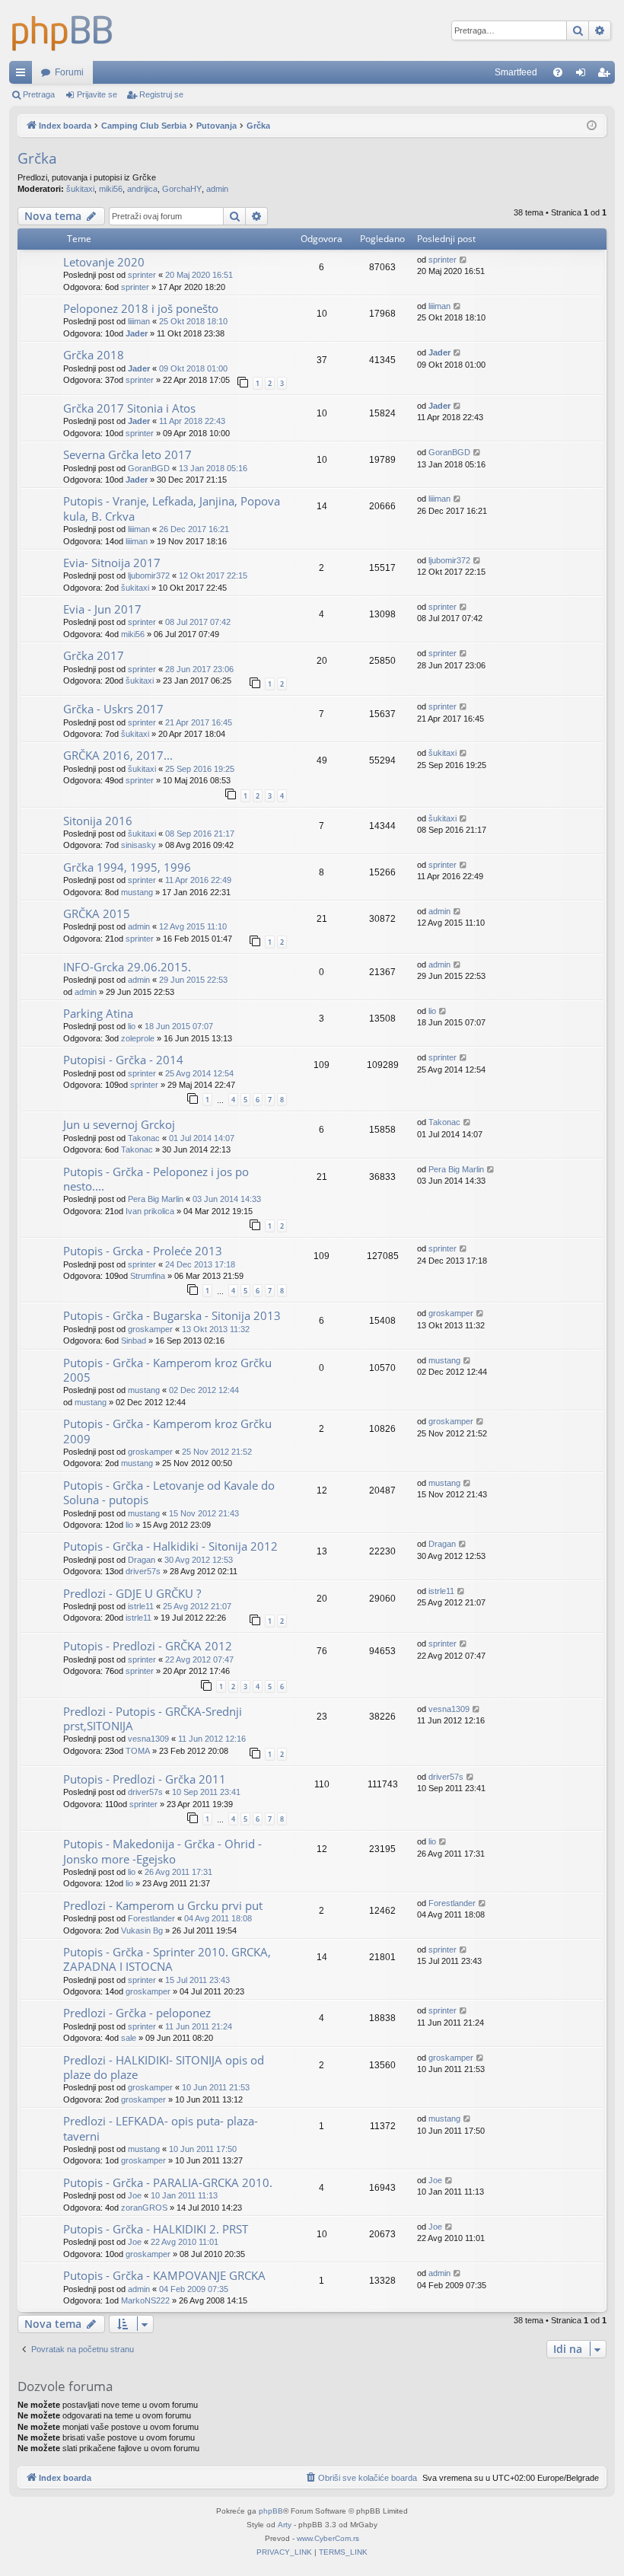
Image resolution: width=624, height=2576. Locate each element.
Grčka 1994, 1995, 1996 (127, 867)
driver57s (143, 1571)
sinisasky (138, 845)
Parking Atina (98, 1013)
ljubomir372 (149, 575)
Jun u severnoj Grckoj (119, 1124)
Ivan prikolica (150, 1211)
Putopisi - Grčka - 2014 (123, 1060)
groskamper (150, 1329)
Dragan (142, 1560)
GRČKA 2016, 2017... (118, 755)
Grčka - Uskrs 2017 (113, 709)
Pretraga (39, 94)
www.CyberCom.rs (328, 2538)
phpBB (271, 2511)
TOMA (138, 1751)
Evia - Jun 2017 (102, 609)
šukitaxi (80, 189)
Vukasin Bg (142, 1930)
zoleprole (138, 1038)
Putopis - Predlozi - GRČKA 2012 (148, 1646)
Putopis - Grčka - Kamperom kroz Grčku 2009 (167, 1431)
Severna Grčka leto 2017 (127, 454)
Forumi (69, 72)
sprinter (142, 275)
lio (132, 1026)
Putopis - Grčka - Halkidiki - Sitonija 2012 (170, 1546)
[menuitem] (558, 72)
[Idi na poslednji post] (464, 260)
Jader (137, 333)
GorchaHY (182, 189)
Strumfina (148, 1276)
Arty (285, 2525)
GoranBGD (149, 468)
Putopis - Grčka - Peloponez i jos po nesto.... (156, 1179)
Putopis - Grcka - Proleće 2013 (143, 1251)
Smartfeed (516, 72)
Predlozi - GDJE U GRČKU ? (132, 1593)
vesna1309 (148, 1739)
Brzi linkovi (24, 75)
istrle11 (141, 1606)
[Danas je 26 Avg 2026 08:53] (592, 126)
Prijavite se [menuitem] (584, 75)
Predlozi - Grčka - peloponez (137, 2013)
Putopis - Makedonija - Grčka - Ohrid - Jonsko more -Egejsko (162, 1851)
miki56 (111, 189)
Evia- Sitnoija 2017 (112, 563)
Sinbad (134, 1341)
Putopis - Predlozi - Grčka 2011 (145, 1779)
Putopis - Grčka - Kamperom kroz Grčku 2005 (167, 1370)
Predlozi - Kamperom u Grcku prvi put (163, 1905)
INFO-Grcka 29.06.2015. (127, 967)
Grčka (37, 158)
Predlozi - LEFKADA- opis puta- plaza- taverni (161, 2128)
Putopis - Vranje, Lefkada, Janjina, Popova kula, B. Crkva (172, 508)
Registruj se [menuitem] (606, 75)
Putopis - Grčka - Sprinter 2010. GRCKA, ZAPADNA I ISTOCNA (167, 1959)
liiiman (139, 321)
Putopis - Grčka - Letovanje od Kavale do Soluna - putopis (169, 1492)
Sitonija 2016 (98, 821)
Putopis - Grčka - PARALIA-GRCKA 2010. (168, 2182)
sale (129, 2038)
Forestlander (151, 1918)
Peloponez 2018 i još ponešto (141, 308)
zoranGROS (144, 2208)
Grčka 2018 (94, 355)
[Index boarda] (62, 30)
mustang (137, 892)
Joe (135, 2195)
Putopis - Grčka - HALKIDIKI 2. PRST (156, 2229)
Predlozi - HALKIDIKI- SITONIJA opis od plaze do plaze (164, 2067)
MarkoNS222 (145, 2300)
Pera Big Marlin (156, 1199)
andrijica (142, 189)
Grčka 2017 (94, 655)
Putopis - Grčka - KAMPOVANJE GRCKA (164, 2275)
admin (217, 189)
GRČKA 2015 (97, 913)
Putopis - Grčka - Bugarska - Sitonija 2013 (172, 1315)
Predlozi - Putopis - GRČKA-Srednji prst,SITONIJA (153, 1718)
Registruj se (161, 94)
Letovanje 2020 (104, 262)
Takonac (144, 1138)
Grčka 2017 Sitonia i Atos (129, 408)
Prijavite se (97, 94)
